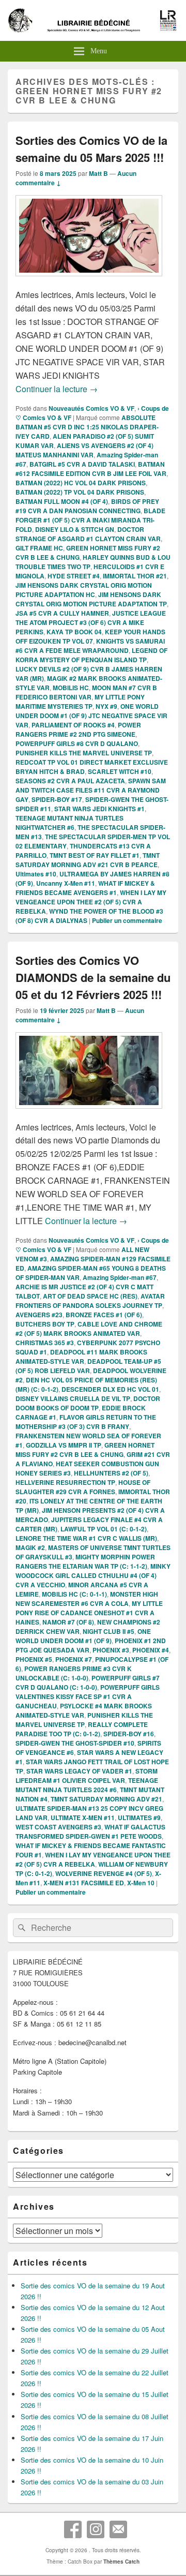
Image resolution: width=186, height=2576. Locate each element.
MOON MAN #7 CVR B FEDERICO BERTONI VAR (86, 692)
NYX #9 (106, 706)
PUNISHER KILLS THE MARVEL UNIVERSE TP (84, 753)
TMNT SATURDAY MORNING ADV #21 (106, 1799)
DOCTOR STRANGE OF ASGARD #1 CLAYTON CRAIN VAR (88, 534)
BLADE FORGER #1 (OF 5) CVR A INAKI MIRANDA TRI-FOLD (90, 520)
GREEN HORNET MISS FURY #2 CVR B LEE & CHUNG (85, 1450)
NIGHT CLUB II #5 (109, 1631)
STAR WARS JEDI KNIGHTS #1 (99, 809)
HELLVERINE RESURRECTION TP (65, 1482)
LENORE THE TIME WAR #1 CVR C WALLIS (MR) (86, 1538)
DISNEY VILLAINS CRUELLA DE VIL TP (73, 1398)
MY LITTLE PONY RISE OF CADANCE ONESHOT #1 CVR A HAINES (89, 1613)
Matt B (98, 173)
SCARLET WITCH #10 (120, 771)
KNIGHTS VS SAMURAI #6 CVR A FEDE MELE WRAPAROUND (90, 646)
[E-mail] (118, 2529)
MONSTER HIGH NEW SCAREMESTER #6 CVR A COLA (87, 1599)
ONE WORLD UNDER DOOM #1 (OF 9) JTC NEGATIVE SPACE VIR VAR (91, 716)
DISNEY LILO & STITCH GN (75, 529)
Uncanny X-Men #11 (66, 883)
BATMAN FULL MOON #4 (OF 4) (62, 501)
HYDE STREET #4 (74, 576)
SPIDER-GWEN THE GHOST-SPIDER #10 (75, 1743)
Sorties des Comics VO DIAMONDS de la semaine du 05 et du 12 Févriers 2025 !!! (93, 977)
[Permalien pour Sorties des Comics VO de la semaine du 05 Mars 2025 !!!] (89, 281)
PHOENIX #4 (151, 1650)
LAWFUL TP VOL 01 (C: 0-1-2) (104, 1529)
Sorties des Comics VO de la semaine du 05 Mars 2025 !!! (91, 149)
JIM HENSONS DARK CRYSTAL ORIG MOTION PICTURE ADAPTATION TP (91, 599)
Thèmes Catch (121, 2562)
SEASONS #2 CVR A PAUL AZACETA (70, 781)
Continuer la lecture (57, 389)
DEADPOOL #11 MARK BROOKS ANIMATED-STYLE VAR (81, 1357)
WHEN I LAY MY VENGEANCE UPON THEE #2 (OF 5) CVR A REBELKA (91, 902)
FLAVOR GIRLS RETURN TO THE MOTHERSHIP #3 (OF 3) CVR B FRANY (86, 1422)
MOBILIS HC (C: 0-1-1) (74, 1594)
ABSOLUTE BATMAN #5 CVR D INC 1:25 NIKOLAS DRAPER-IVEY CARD (87, 427)
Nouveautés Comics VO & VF (91, 408)
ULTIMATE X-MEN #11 (83, 1818)
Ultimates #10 (36, 874)
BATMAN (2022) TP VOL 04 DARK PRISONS (80, 492)
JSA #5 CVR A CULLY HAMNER (62, 613)
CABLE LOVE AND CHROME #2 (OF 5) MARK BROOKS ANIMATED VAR (89, 1329)
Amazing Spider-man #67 (120, 1277)
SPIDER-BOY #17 (57, 799)
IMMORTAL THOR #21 (135, 576)
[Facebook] (73, 2529)
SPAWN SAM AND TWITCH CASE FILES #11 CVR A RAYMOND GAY (91, 790)
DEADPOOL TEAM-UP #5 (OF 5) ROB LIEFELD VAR (88, 1366)
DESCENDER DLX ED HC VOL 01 (110, 1389)
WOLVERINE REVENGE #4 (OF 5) (104, 1873)
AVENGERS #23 (39, 1315)
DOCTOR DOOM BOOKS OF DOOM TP (88, 1403)
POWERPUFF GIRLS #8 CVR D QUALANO (77, 743)
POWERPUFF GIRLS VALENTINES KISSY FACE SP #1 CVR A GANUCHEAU (88, 1696)
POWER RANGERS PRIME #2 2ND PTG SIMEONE (78, 729)
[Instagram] (96, 2529)
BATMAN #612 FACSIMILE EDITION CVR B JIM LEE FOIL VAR (91, 469)
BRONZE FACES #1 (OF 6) (104, 1315)
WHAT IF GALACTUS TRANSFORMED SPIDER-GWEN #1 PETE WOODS (90, 1832)
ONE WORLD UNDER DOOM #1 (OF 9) (83, 1636)
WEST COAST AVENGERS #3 (58, 1827)
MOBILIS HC (71, 688)
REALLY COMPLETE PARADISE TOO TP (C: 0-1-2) (82, 1729)
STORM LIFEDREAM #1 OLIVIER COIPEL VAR (87, 1776)
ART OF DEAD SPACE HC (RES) (90, 1296)
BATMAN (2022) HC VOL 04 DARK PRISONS (81, 483)
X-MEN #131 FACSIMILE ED (84, 1883)
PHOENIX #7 (74, 1659)
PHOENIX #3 (111, 1650)
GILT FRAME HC (39, 548)
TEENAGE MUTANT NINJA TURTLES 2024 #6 (87, 1785)
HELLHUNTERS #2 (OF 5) (111, 1473)
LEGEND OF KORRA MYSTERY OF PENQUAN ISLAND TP (91, 655)
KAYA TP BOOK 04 (74, 632)
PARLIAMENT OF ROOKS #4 (73, 725)
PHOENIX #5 (34, 1659)
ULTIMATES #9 (139, 1818)
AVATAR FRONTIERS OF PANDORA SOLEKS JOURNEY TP (90, 1301)
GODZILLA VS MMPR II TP (64, 1445)
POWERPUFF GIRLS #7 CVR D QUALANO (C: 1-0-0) (88, 1682)
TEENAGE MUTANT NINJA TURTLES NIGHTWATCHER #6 (69, 823)
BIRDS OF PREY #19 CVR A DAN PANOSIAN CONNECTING (87, 506)
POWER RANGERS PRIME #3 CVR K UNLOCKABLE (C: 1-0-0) (74, 1673)
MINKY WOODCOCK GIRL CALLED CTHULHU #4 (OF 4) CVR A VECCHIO (93, 1575)
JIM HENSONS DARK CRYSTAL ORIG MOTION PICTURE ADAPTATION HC (84, 590)
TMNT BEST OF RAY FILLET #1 (95, 855)
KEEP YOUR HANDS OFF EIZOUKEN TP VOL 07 (90, 636)
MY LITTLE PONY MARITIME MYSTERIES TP (80, 702)
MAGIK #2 (30, 1547)
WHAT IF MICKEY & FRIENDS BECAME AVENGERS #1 (85, 888)
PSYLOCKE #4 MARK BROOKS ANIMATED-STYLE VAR (84, 1710)
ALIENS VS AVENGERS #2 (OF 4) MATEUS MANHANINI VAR (84, 450)
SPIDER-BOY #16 (129, 1734)
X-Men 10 (141, 1883)
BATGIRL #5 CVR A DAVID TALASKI (82, 464)
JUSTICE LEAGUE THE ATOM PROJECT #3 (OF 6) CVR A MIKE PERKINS (91, 622)
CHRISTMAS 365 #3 (45, 1343)
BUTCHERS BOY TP (45, 1324)
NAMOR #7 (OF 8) (68, 1622)
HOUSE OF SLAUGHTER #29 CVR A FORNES (83, 1487)
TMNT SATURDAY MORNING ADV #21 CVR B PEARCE (88, 860)
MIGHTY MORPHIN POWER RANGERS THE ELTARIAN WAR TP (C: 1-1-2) (85, 1561)
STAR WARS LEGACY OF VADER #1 (79, 1771)
